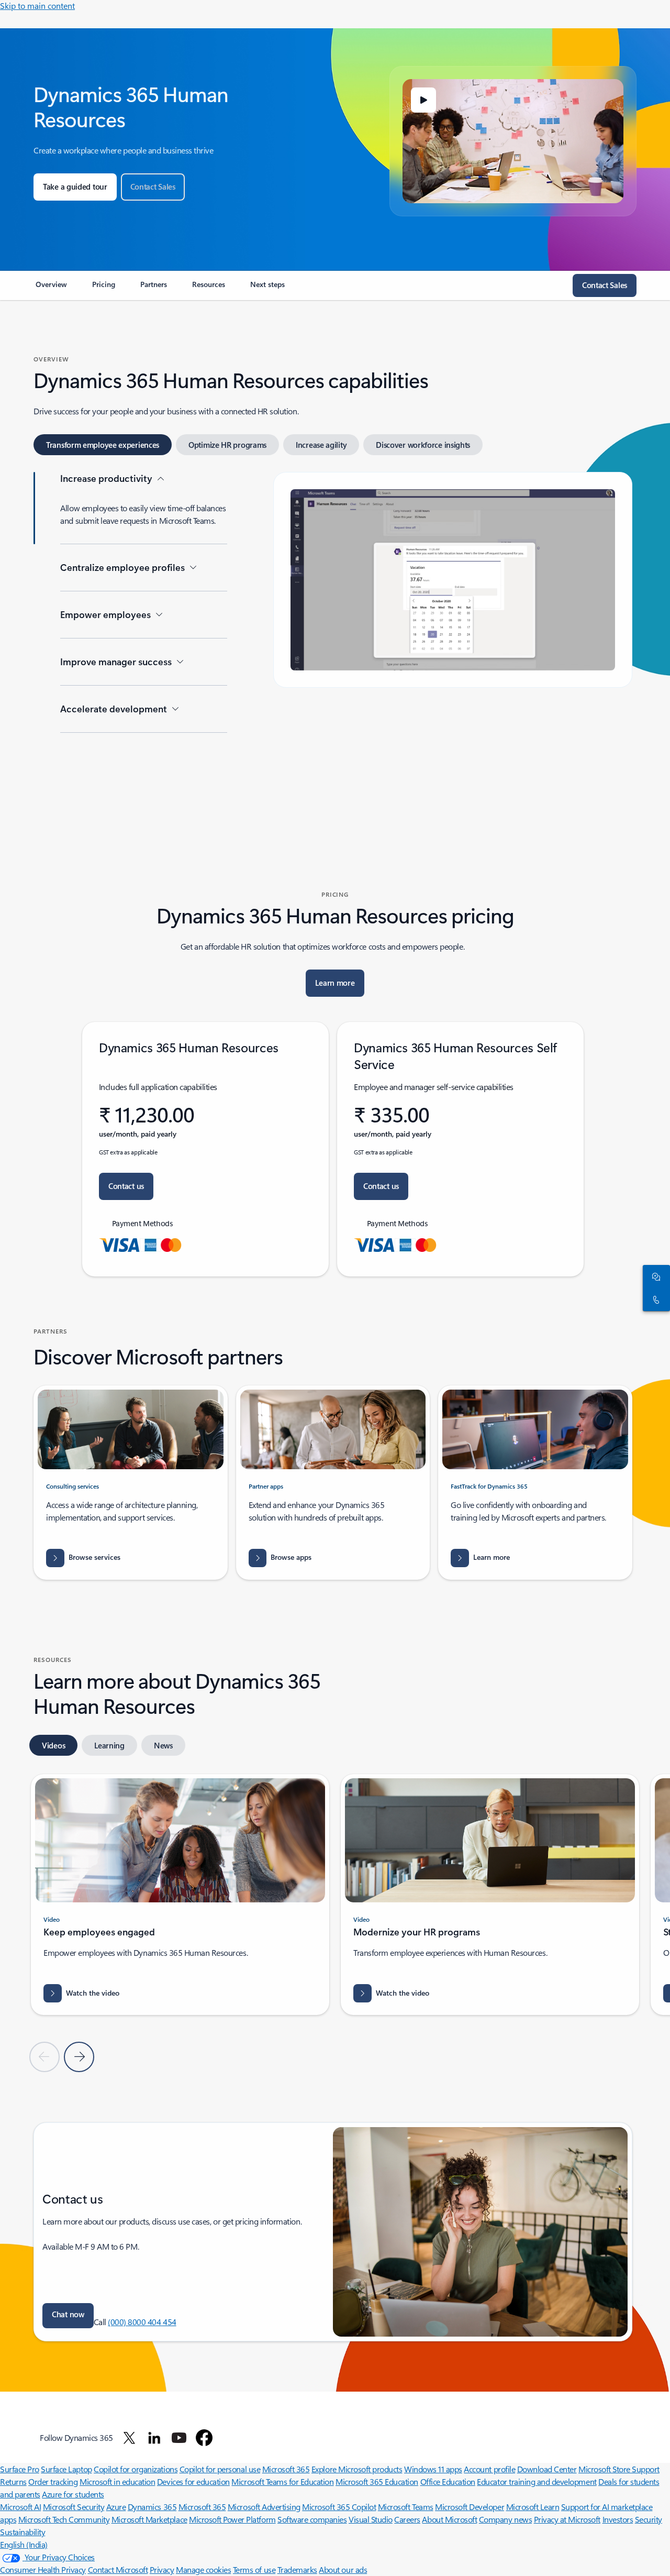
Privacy (162, 2569)
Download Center (547, 2469)
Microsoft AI (20, 2507)
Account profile (489, 2469)
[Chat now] (654, 1276)
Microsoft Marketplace (149, 2519)
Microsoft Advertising (264, 2507)
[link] (51, 289)
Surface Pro (20, 2469)
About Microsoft (449, 2519)
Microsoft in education (117, 2481)
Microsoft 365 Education (377, 2481)
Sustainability (23, 2532)
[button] (423, 100)
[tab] (103, 445)
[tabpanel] (333, 637)
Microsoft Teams (406, 2507)
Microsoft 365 (286, 2469)
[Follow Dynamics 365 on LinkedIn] (154, 2438)
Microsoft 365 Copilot (339, 2507)
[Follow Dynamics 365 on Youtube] (179, 2438)
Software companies (312, 2519)
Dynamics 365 (152, 2507)
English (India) (24, 2544)
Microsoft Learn (533, 2507)
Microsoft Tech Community (64, 2519)
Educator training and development (537, 2481)
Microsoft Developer (470, 2507)
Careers (407, 2519)
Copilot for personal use (220, 2469)
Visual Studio (371, 2519)
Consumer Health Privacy (43, 2569)
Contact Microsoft (118, 2569)
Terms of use (254, 2569)
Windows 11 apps (433, 2469)
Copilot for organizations (136, 2469)
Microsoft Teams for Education (282, 2481)
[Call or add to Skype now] (654, 1300)
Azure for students (73, 2494)
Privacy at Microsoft (567, 2519)
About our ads (343, 2569)
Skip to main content (37, 5)
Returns (13, 2481)
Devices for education (193, 2481)
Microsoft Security (74, 2507)
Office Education (448, 2481)
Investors (618, 2519)
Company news (505, 2519)
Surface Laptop (66, 2469)
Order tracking (53, 2481)
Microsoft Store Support (619, 2469)
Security (649, 2519)
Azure (116, 2507)
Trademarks (297, 2569)
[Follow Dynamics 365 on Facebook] (204, 2438)
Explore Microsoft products (357, 2469)
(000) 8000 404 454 (142, 2322)
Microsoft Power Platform (232, 2519)
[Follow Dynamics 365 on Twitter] (129, 2438)
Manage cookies (203, 2569)
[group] (180, 1895)
